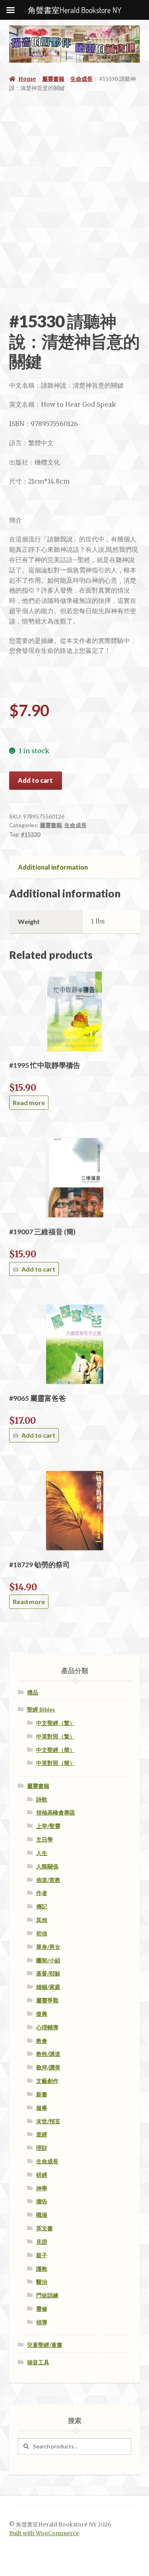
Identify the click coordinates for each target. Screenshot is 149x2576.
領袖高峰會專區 (56, 1812)
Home (27, 79)
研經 (42, 2175)
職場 (42, 2215)
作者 (42, 1893)
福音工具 (38, 2362)
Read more (29, 1102)
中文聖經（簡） (56, 1750)
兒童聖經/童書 (45, 2345)
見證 (42, 2242)
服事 (42, 2108)
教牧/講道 (48, 2054)
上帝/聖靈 (48, 1826)
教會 (42, 2041)
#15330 (31, 834)
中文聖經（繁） (56, 1723)
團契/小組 (48, 1960)
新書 (42, 2094)
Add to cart (35, 780)
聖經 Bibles (41, 1709)
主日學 (45, 1839)
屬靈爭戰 (47, 2000)
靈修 (42, 2309)
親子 (42, 2255)
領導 (42, 2322)
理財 (42, 2148)
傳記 (42, 1906)
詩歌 (42, 1799)
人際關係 (47, 1866)
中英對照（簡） (56, 1763)
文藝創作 (47, 2081)
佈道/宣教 (48, 1880)
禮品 (33, 1692)
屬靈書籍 (53, 79)
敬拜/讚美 (48, 2067)
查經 (42, 2134)
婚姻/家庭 (48, 1987)
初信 (42, 1933)
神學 (42, 2188)
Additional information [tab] (53, 867)
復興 (42, 2014)
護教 (42, 2269)
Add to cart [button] (38, 1269)
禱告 (42, 2201)
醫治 (42, 2282)
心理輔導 (47, 2027)
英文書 (45, 2228)
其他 (42, 1920)
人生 (42, 1853)
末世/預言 (48, 2121)
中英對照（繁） (56, 1736)
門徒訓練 (47, 2295)
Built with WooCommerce (44, 2533)
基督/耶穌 (48, 1973)
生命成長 (81, 79)
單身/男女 (48, 1947)
